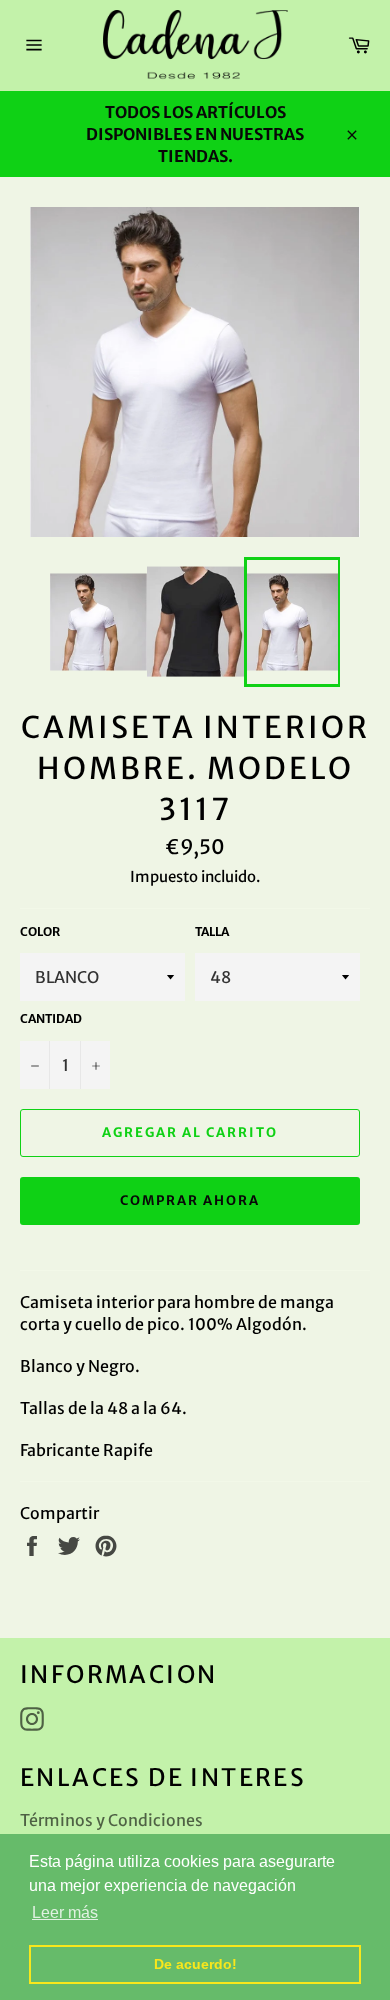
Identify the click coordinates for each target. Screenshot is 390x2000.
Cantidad (51, 1018)
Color (40, 931)
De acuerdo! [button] (195, 1964)
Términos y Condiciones (111, 1820)
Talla (212, 931)
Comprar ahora (189, 1200)
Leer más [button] (65, 1912)
